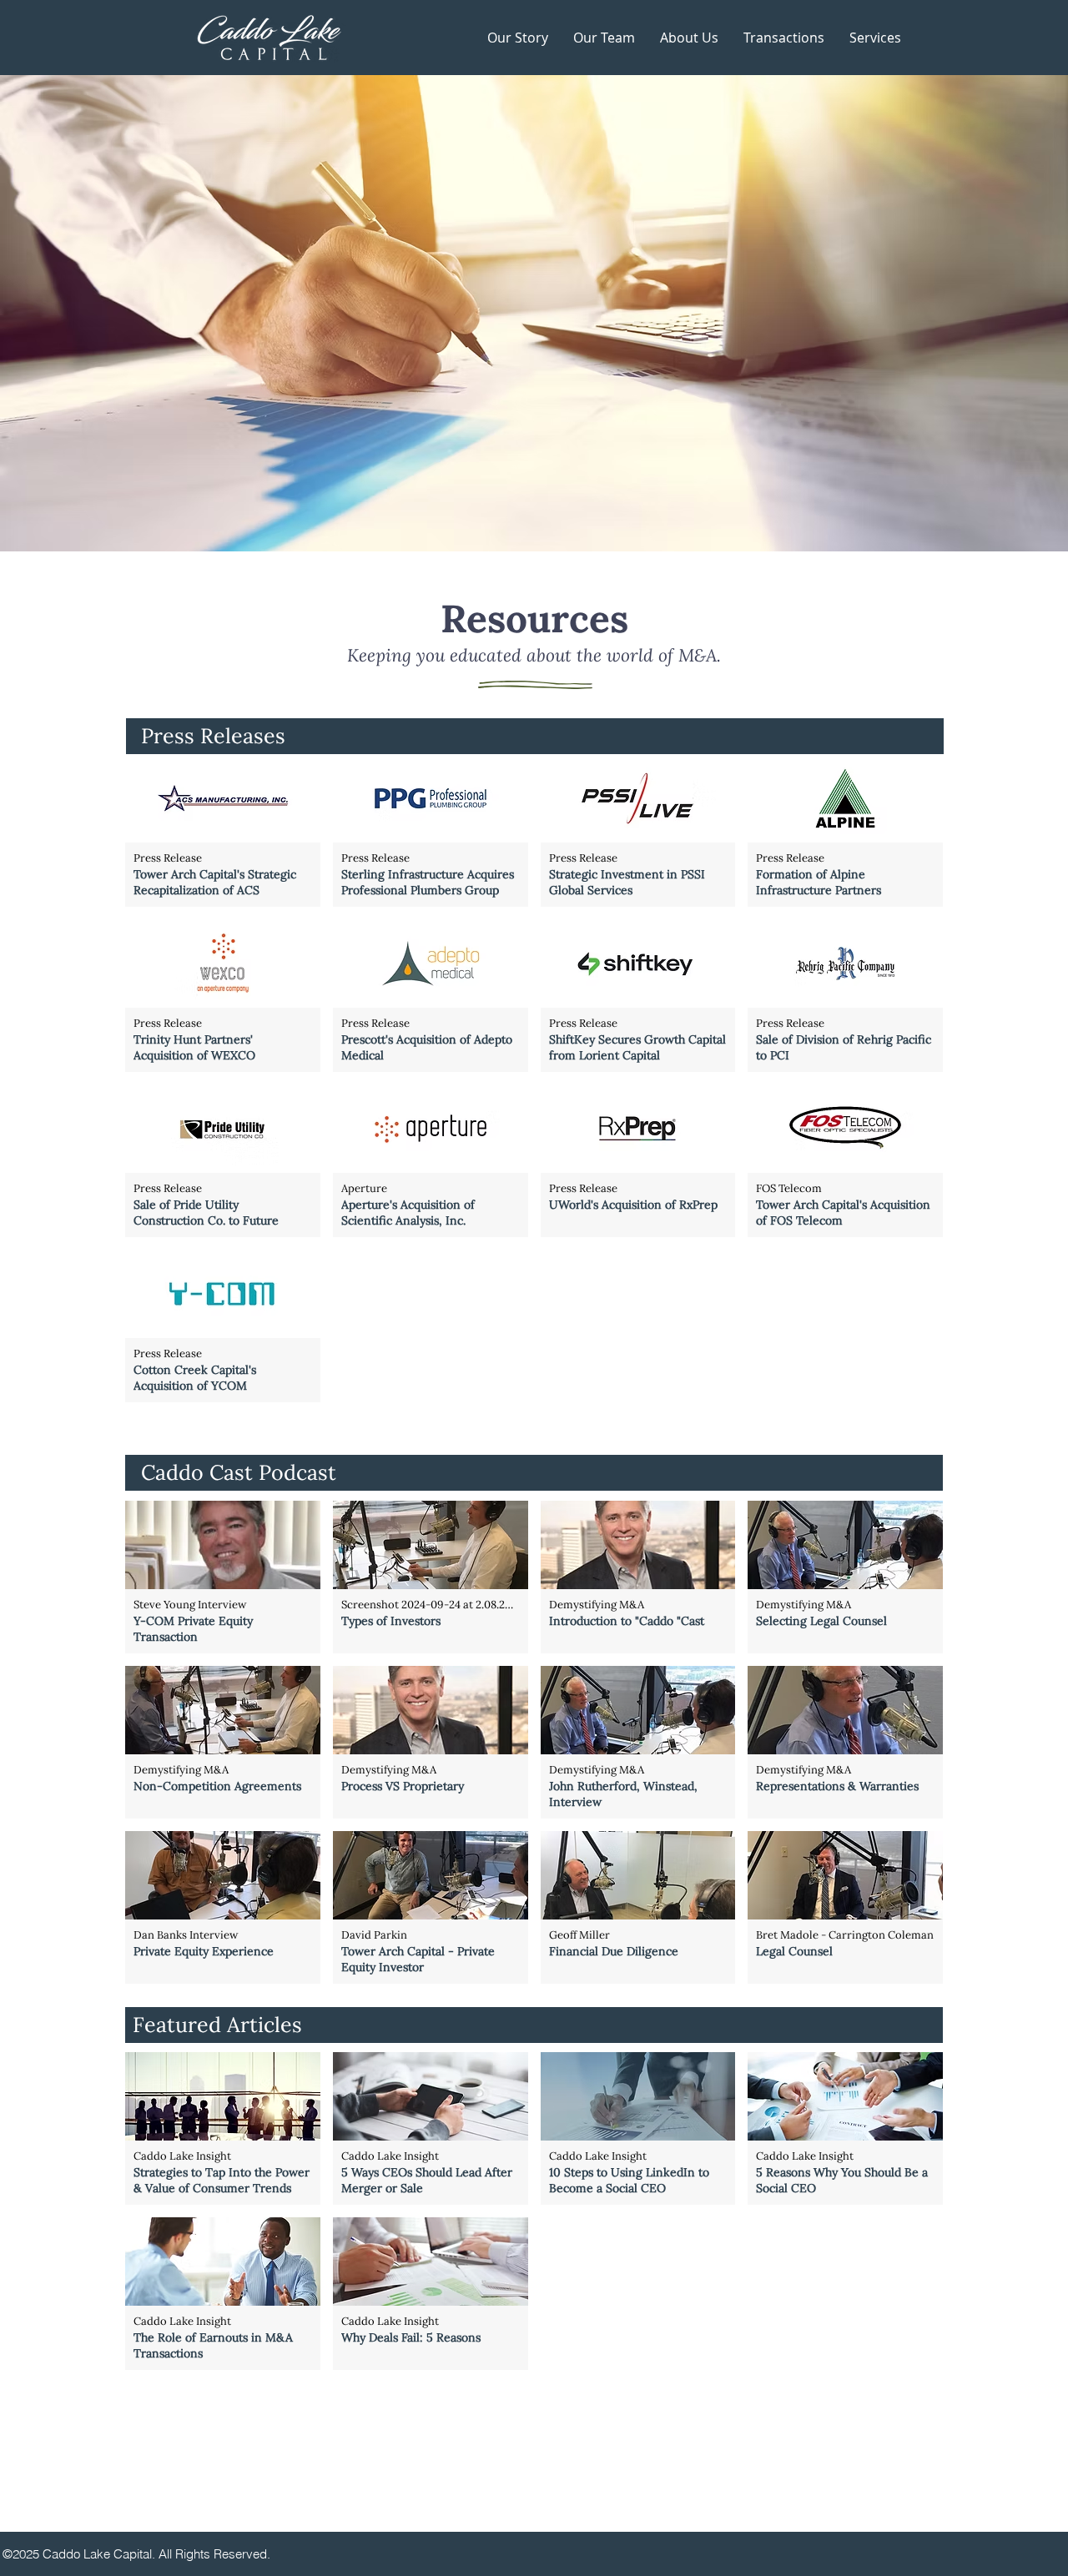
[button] (875, 38)
